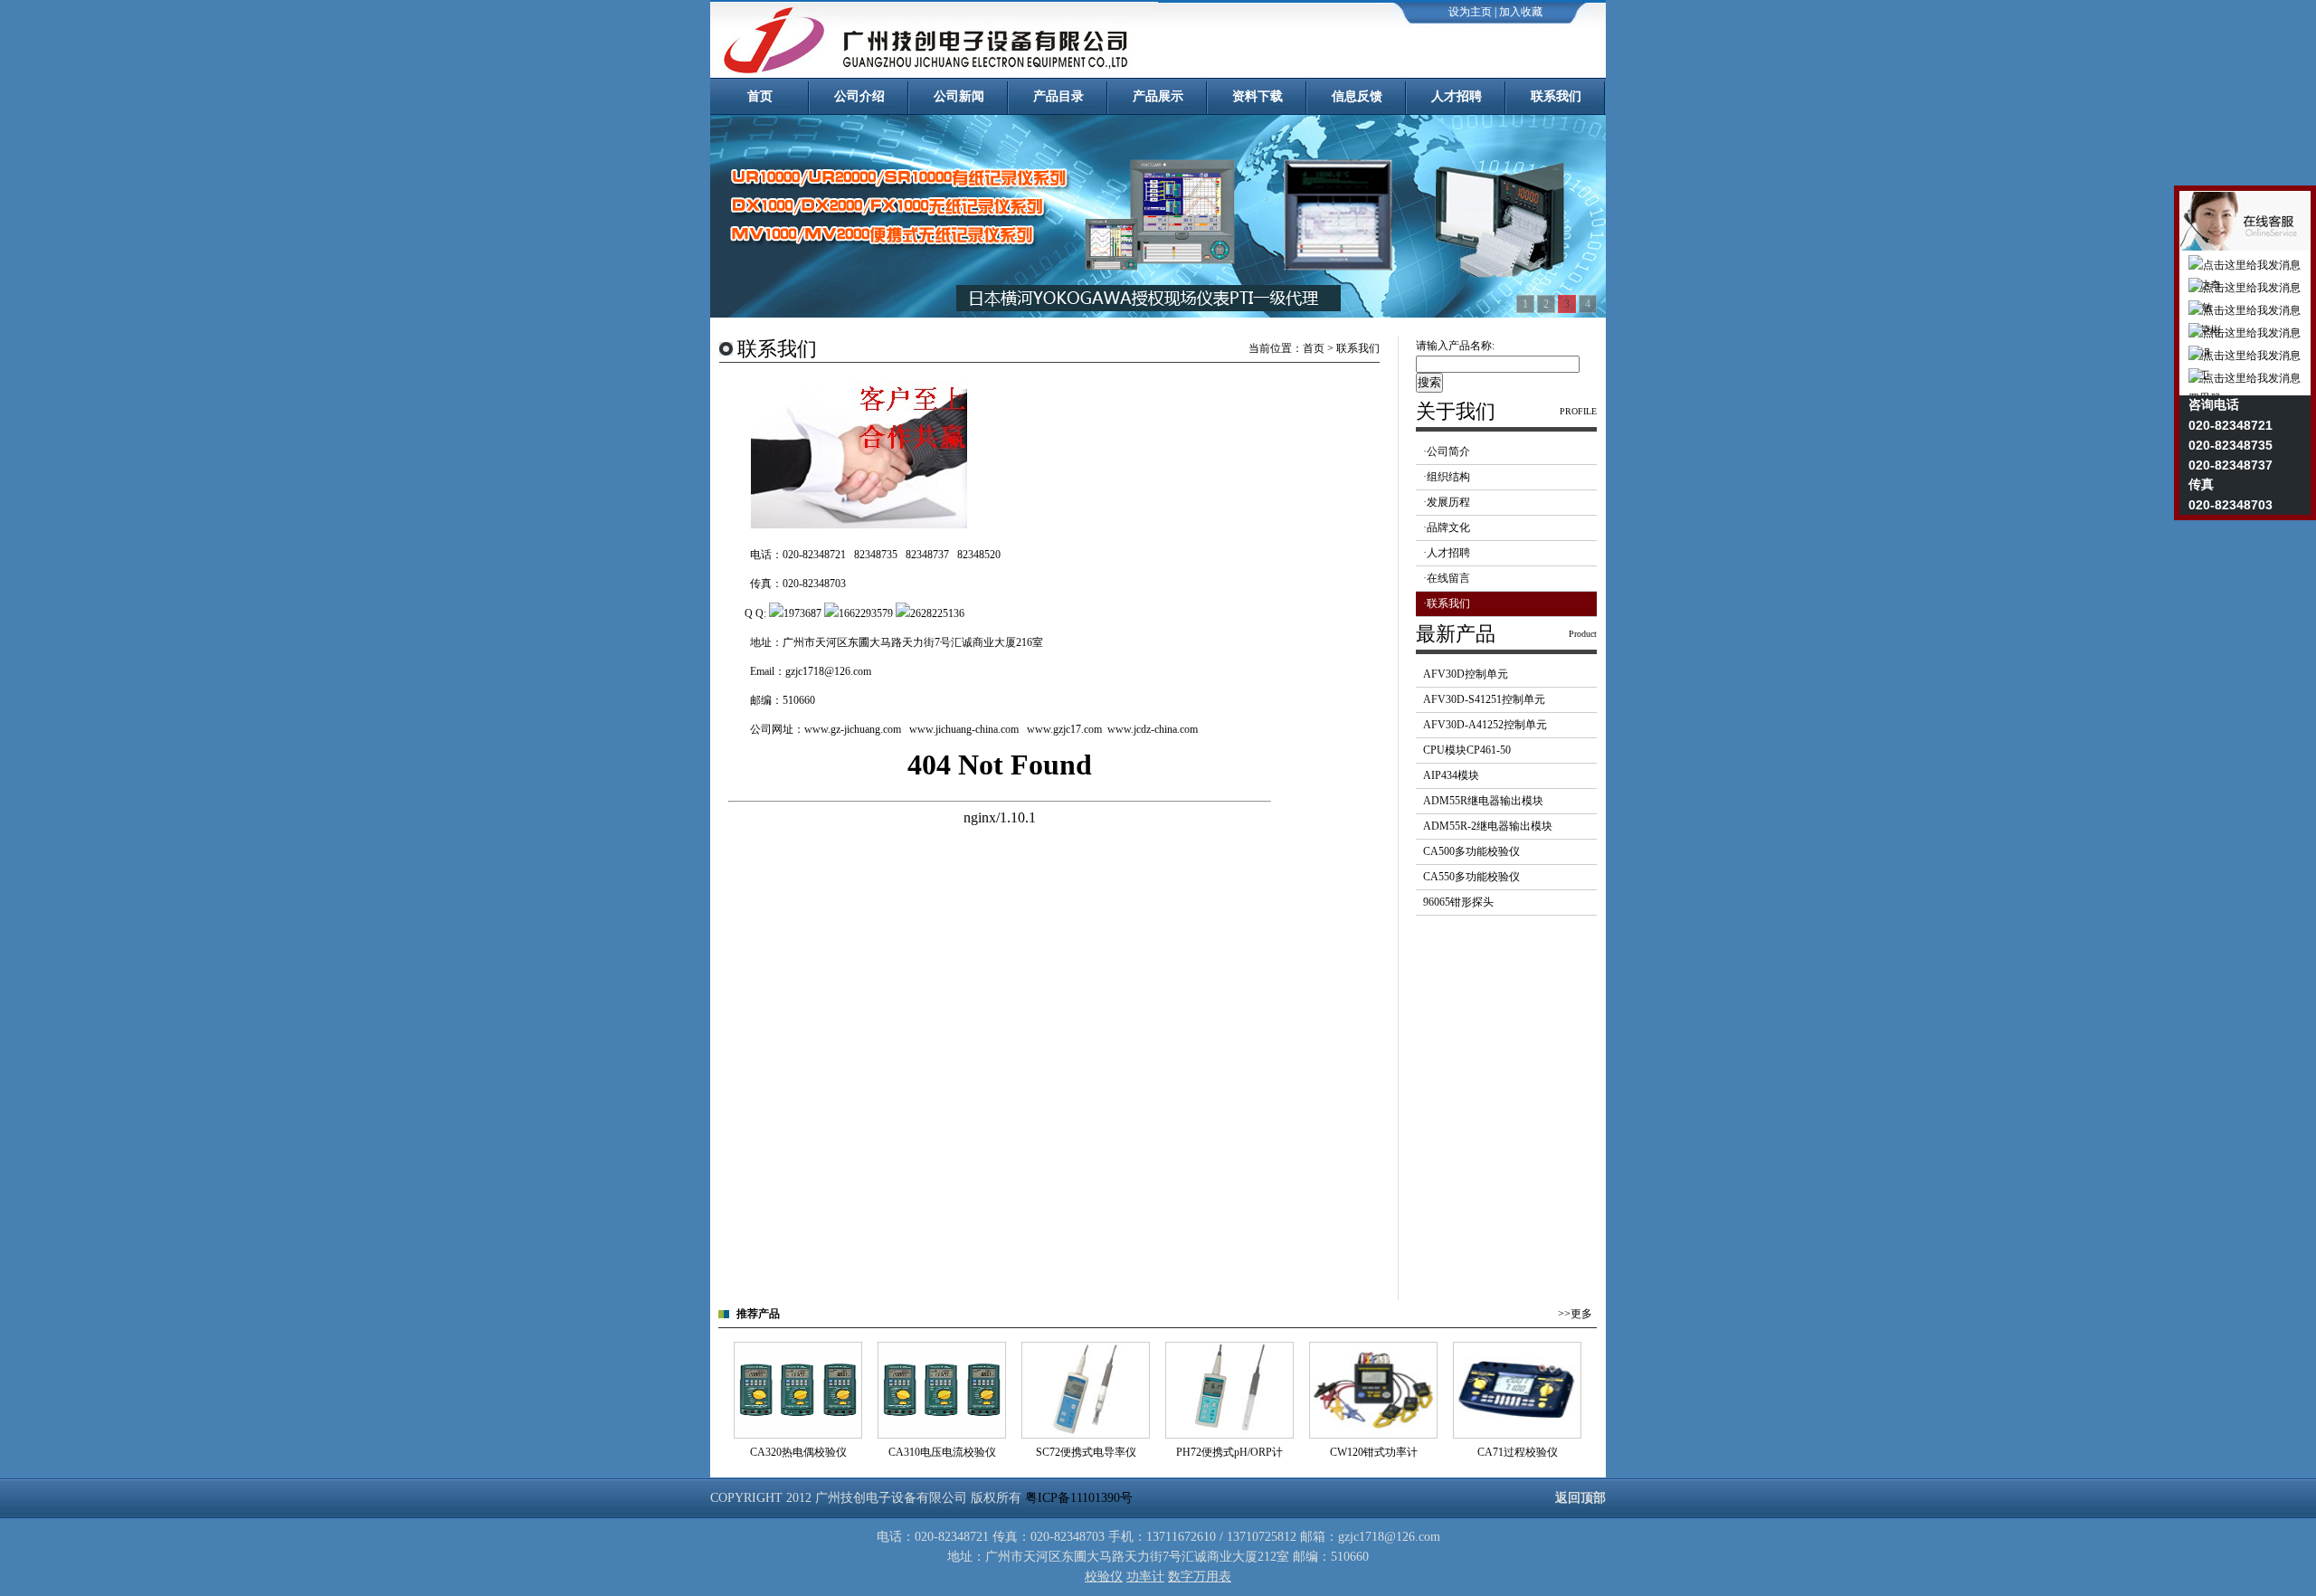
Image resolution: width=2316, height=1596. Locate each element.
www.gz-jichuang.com (853, 729)
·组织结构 (1447, 477)
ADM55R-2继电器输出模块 (1488, 826)
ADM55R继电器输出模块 (1483, 801)
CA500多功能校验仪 (1471, 851)
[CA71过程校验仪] (1517, 1435)
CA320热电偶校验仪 (798, 1452)
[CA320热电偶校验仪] (798, 1435)
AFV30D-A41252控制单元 (1485, 725)
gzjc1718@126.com (828, 671)
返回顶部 (1580, 1498)
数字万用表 (1200, 1577)
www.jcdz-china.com (1153, 729)
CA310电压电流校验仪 (942, 1452)
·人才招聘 (1447, 553)
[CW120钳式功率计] (1373, 1435)
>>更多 (1575, 1314)
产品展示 (1158, 96)
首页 (760, 96)
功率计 (1145, 1577)
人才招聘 (1457, 96)
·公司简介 (1447, 451)
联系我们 (1556, 96)
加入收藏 (1521, 12)
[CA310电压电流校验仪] (942, 1435)
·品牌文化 (1447, 527)
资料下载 (1258, 96)
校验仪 (1104, 1577)
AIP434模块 (1451, 775)
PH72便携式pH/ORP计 (1229, 1452)
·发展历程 (1447, 502)
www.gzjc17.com (1064, 729)
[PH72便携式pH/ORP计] (1229, 1435)
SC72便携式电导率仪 (1086, 1452)
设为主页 (1470, 12)
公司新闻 (959, 96)
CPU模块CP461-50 (1467, 750)
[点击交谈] (776, 613)
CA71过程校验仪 (1518, 1452)
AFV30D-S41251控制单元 (1484, 699)
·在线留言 (1447, 578)
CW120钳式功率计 (1374, 1452)
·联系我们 (1447, 603)
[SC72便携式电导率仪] (1086, 1435)
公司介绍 (859, 96)
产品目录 (1058, 96)
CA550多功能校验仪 (1471, 877)
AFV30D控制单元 (1466, 674)
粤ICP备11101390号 (1079, 1498)
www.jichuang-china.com (964, 729)
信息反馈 (1357, 96)
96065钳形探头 (1458, 902)
